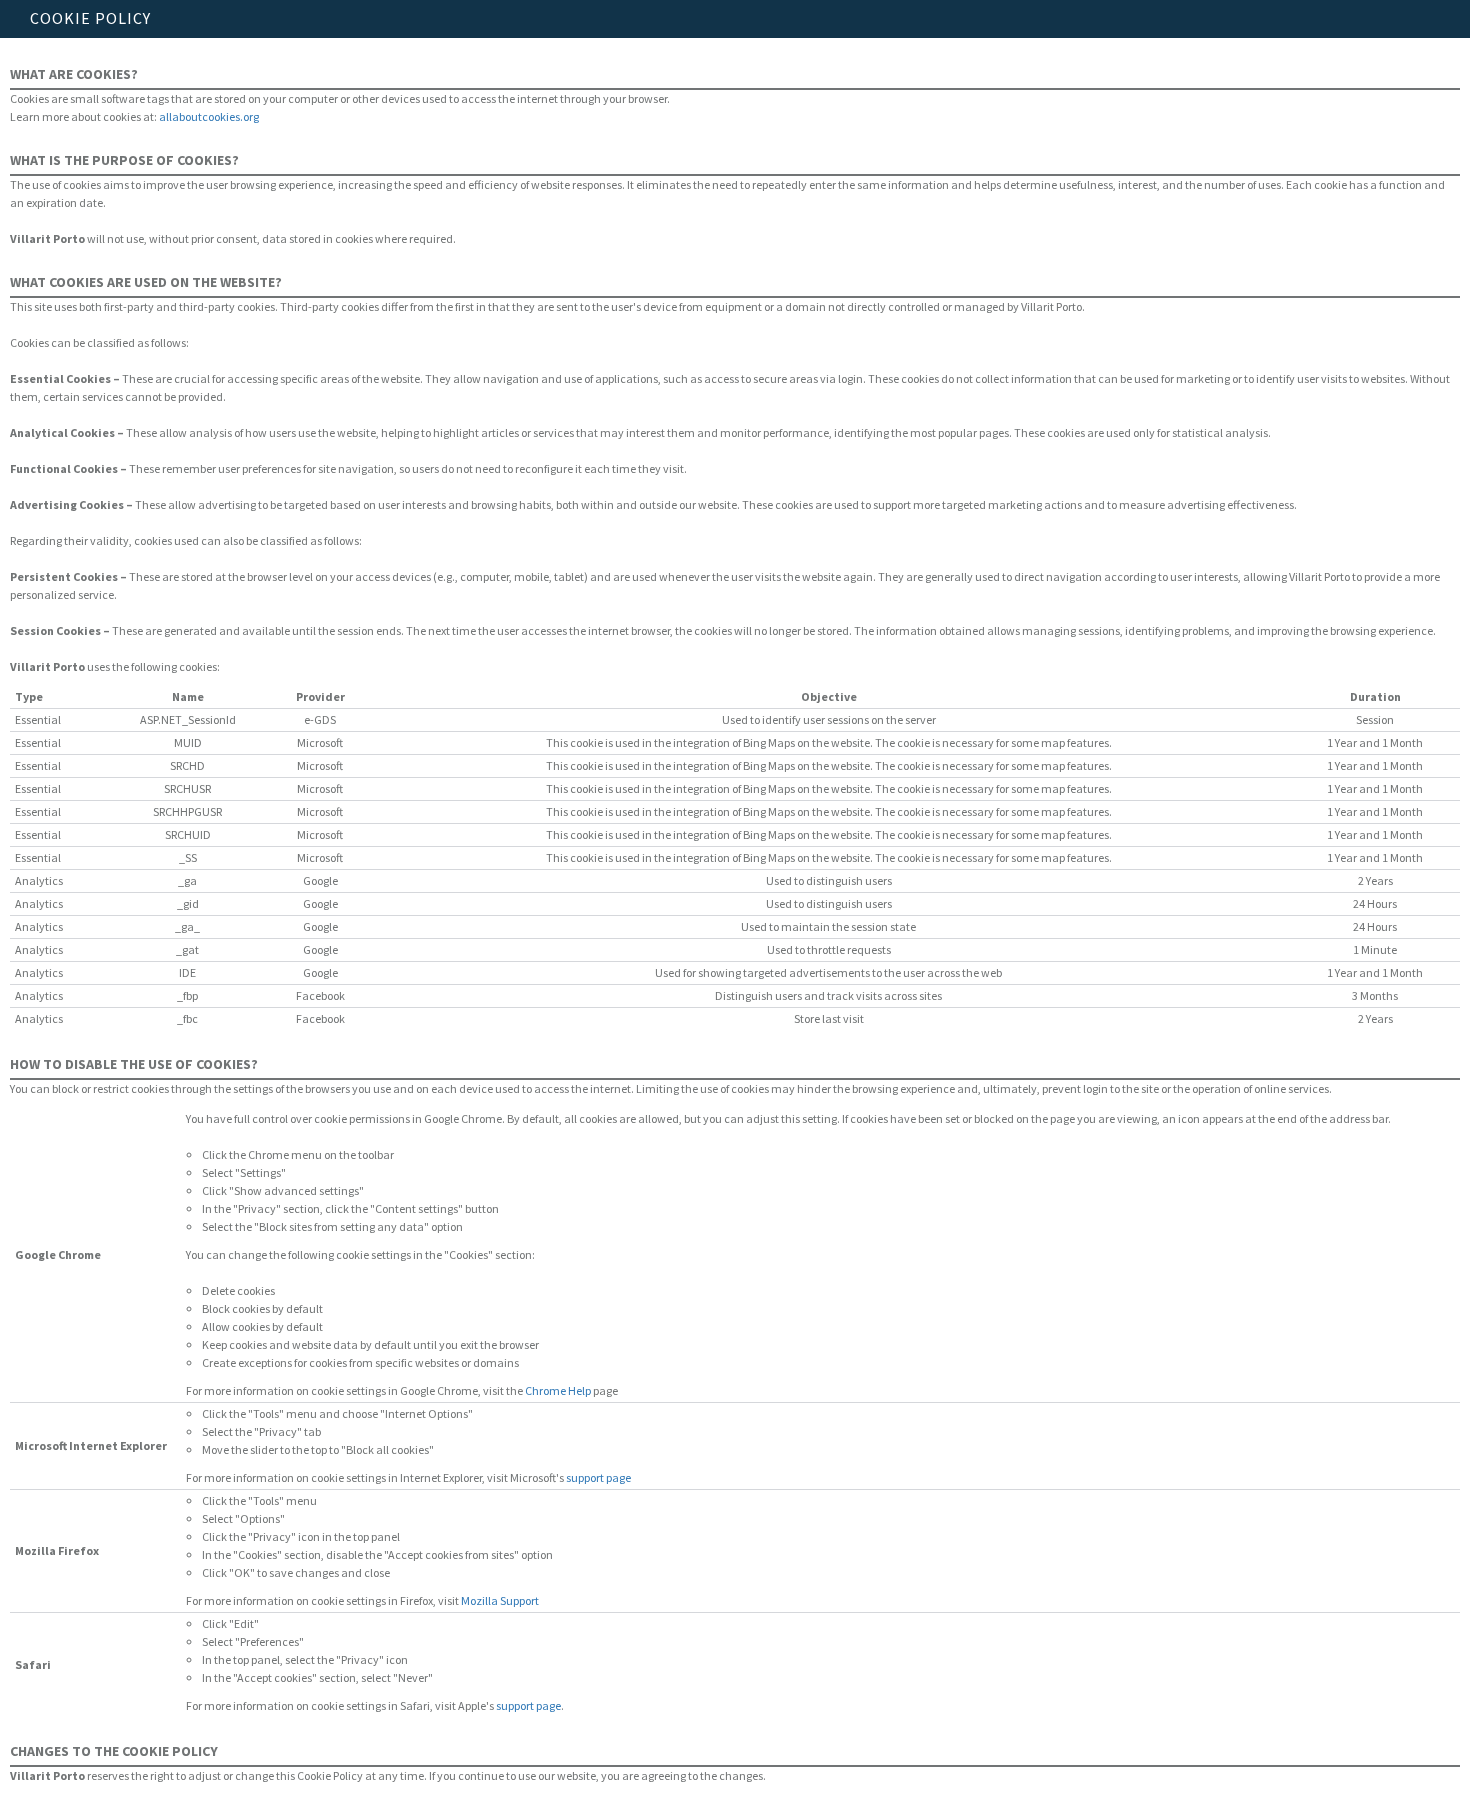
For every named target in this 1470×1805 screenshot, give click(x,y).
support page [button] (598, 1477)
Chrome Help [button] (558, 1390)
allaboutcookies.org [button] (209, 116)
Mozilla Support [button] (500, 1600)
